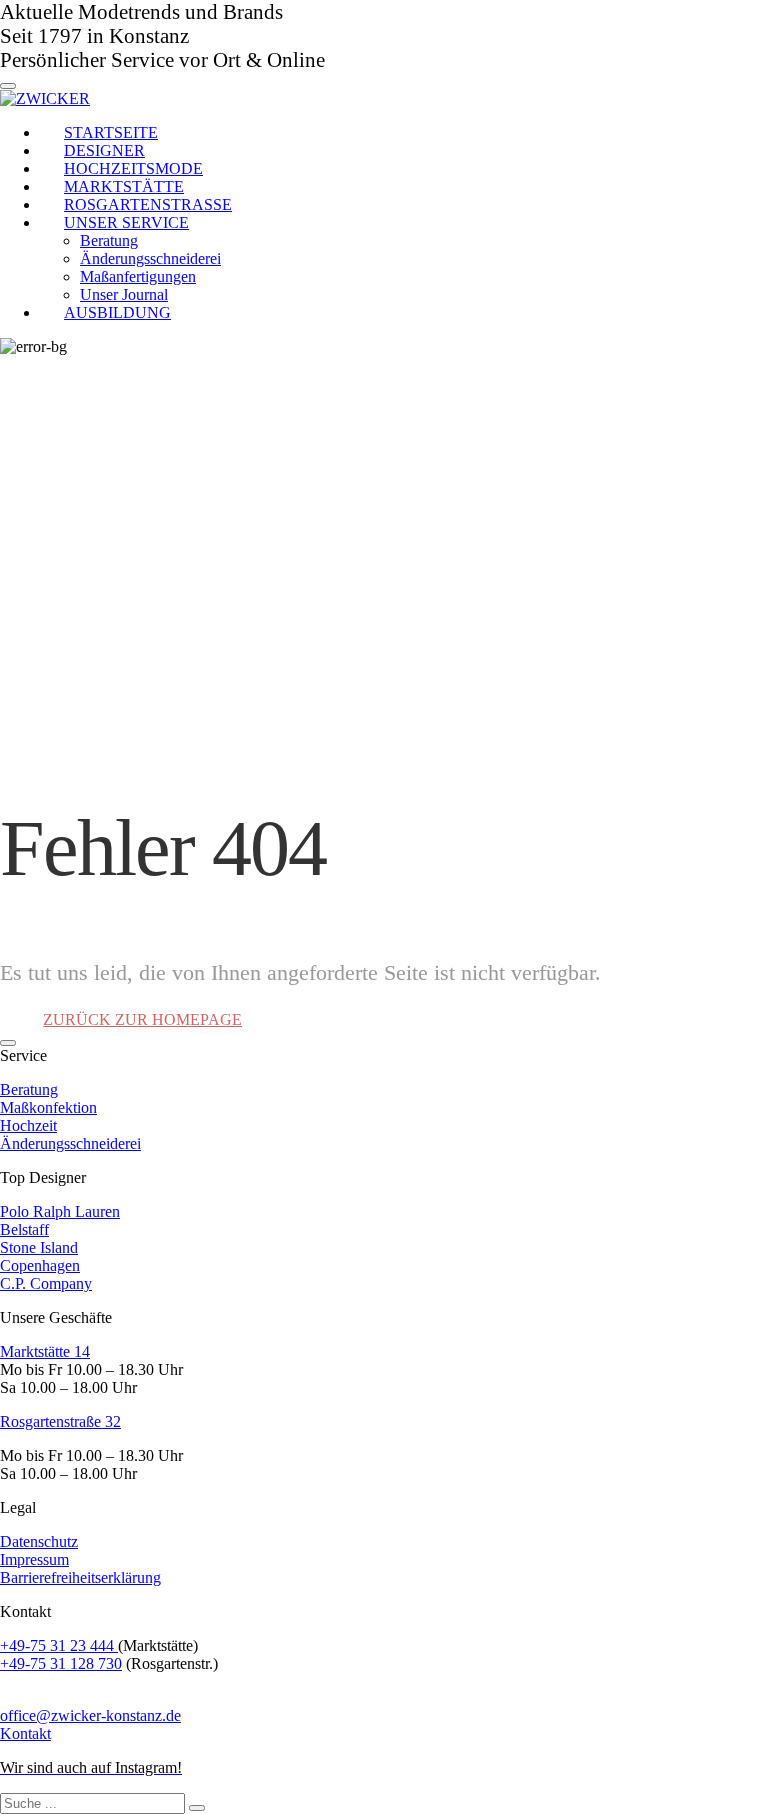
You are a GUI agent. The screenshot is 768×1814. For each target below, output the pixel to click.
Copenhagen (40, 1265)
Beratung (29, 1089)
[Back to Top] (8, 1043)
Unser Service (126, 222)
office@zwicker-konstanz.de (90, 1715)
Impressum (34, 1559)
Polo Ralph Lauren (60, 1211)
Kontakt (25, 1733)
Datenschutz (39, 1541)
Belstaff (24, 1229)
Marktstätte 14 (45, 1351)
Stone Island (39, 1247)
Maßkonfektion (48, 1107)
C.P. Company (46, 1283)
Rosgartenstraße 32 (60, 1421)
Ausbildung (117, 312)
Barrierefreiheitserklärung (80, 1577)
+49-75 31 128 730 (61, 1663)
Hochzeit (28, 1125)
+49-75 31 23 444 (59, 1645)
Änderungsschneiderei (70, 1143)
